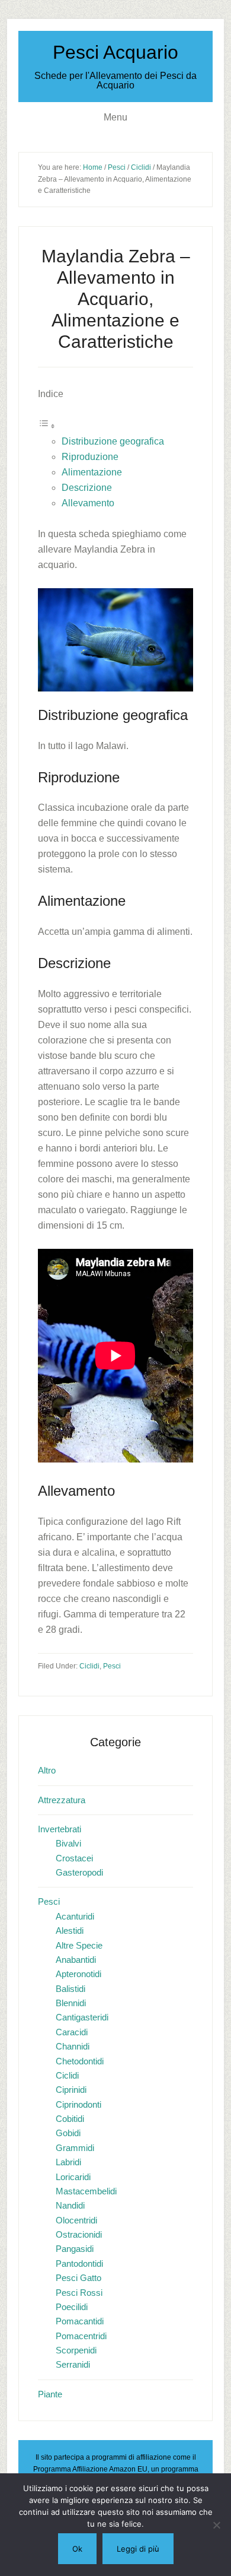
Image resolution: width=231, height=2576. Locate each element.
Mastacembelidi (86, 2191)
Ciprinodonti (78, 2104)
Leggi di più (138, 2549)
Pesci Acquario (115, 52)
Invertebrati (60, 1829)
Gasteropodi (79, 1872)
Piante (50, 2394)
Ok (77, 2549)
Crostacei (74, 1858)
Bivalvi (68, 1843)
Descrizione (87, 488)
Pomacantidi (80, 2321)
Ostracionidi (79, 2234)
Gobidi (68, 2133)
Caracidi (72, 2032)
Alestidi (70, 1931)
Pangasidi (75, 2249)
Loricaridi (73, 2177)
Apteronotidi (78, 1974)
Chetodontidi (80, 2061)
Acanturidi (75, 1916)
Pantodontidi (79, 2263)
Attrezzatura (62, 1800)
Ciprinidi (71, 2090)
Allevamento (88, 503)
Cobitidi (70, 2119)
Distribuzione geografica (113, 441)
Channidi (73, 2046)
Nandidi (70, 2205)
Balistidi (70, 1989)
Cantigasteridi (82, 2017)
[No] (216, 2525)
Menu (115, 117)
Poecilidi (72, 2307)
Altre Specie (79, 1945)
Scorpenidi (76, 2350)
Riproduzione (90, 457)
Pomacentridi (81, 2336)
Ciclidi (89, 1666)
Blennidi (71, 2003)
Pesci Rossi (79, 2293)
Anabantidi (76, 1960)
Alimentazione (92, 472)
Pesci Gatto (78, 2278)
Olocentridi (76, 2220)
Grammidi (75, 2148)
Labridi (68, 2162)
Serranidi (73, 2364)
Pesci (112, 1666)
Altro (47, 1770)
